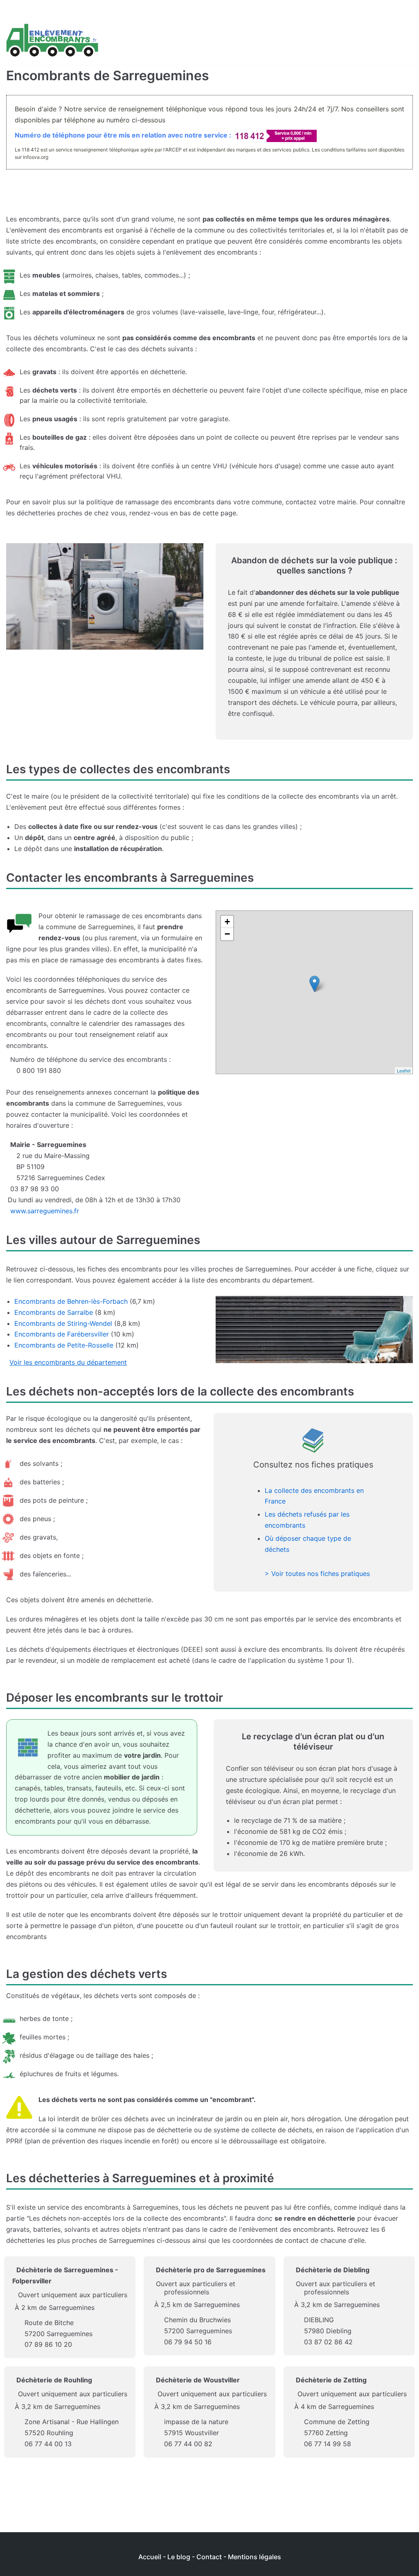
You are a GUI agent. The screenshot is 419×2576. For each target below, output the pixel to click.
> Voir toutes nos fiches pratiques (317, 1574)
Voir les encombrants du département (68, 1362)
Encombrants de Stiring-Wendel (63, 1323)
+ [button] (227, 922)
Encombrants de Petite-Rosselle (64, 1345)
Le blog (179, 2557)
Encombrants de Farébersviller (62, 1334)
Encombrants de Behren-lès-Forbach (71, 1301)
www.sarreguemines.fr (45, 1211)
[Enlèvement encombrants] (52, 41)
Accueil (150, 2557)
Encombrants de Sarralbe (54, 1312)
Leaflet (404, 1070)
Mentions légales (255, 2557)
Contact (209, 2557)
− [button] (227, 934)
